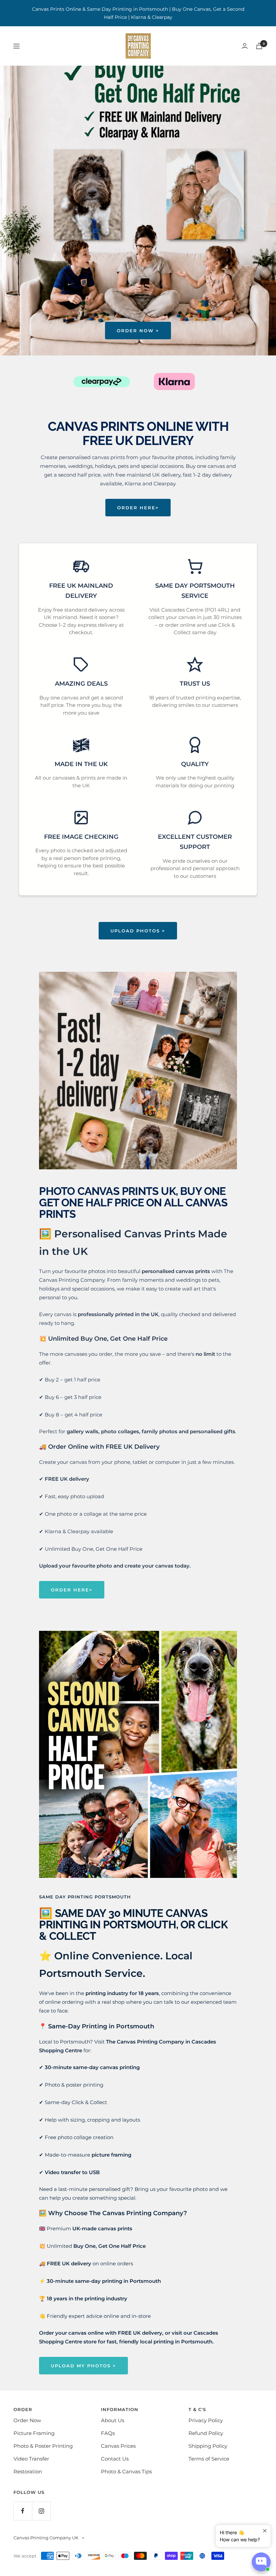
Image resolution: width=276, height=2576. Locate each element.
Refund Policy (206, 2433)
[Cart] (259, 46)
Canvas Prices (118, 2446)
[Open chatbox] (261, 2562)
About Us (113, 2420)
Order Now (27, 2420)
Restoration (28, 2471)
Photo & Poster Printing (43, 2446)
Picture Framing (34, 2433)
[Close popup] (265, 2531)
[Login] (245, 46)
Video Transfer (31, 2459)
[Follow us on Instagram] (41, 2511)
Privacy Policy (206, 2420)
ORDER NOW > (138, 331)
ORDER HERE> (138, 508)
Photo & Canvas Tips (126, 2471)
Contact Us (115, 2459)
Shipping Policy (208, 2446)
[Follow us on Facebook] (23, 2511)
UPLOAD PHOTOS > (138, 931)
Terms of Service (209, 2459)
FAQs (108, 2433)
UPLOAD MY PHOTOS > (83, 2366)
